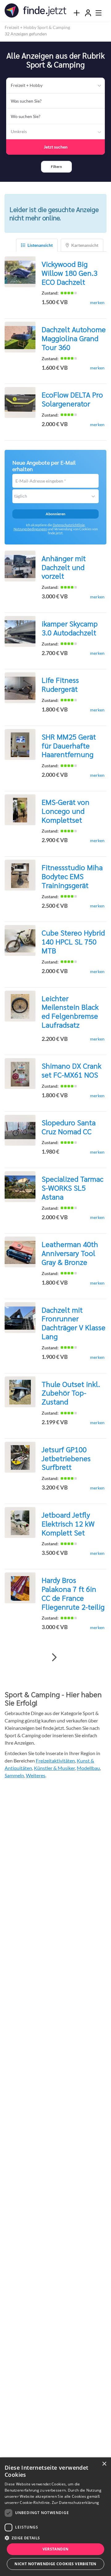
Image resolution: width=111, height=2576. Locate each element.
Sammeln (14, 1775)
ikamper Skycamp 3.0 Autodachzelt (70, 628)
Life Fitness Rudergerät (60, 684)
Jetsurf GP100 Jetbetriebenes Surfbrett (66, 1458)
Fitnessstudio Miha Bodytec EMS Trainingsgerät (72, 876)
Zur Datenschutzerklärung (75, 2503)
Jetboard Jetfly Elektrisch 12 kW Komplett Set (68, 1523)
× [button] (104, 2464)
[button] (56, 167)
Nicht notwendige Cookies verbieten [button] (55, 2564)
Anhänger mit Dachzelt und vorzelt (64, 567)
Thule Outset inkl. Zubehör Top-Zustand (71, 1393)
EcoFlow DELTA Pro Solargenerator (72, 399)
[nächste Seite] (54, 1657)
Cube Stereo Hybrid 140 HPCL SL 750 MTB (73, 941)
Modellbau (88, 1768)
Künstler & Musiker (54, 1768)
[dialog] (55, 2517)
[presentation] (76, 13)
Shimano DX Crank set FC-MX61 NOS (72, 1070)
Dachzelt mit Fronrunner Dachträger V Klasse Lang (74, 1323)
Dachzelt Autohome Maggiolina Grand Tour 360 (74, 338)
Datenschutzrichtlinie (69, 525)
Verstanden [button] (56, 2549)
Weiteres (36, 1775)
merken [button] (97, 302)
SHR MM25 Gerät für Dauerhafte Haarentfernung (69, 745)
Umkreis (19, 131)
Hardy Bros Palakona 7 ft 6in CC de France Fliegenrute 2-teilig (73, 1593)
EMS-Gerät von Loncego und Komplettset (66, 811)
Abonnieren (55, 514)
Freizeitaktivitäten (55, 1761)
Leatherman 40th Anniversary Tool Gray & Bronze (70, 1253)
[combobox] (55, 101)
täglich (21, 496)
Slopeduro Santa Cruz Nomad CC (69, 1127)
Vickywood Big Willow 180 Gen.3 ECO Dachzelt (70, 273)
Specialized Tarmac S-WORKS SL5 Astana (72, 1188)
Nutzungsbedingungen (30, 529)
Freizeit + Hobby (27, 85)
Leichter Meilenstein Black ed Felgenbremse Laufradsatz (70, 1011)
